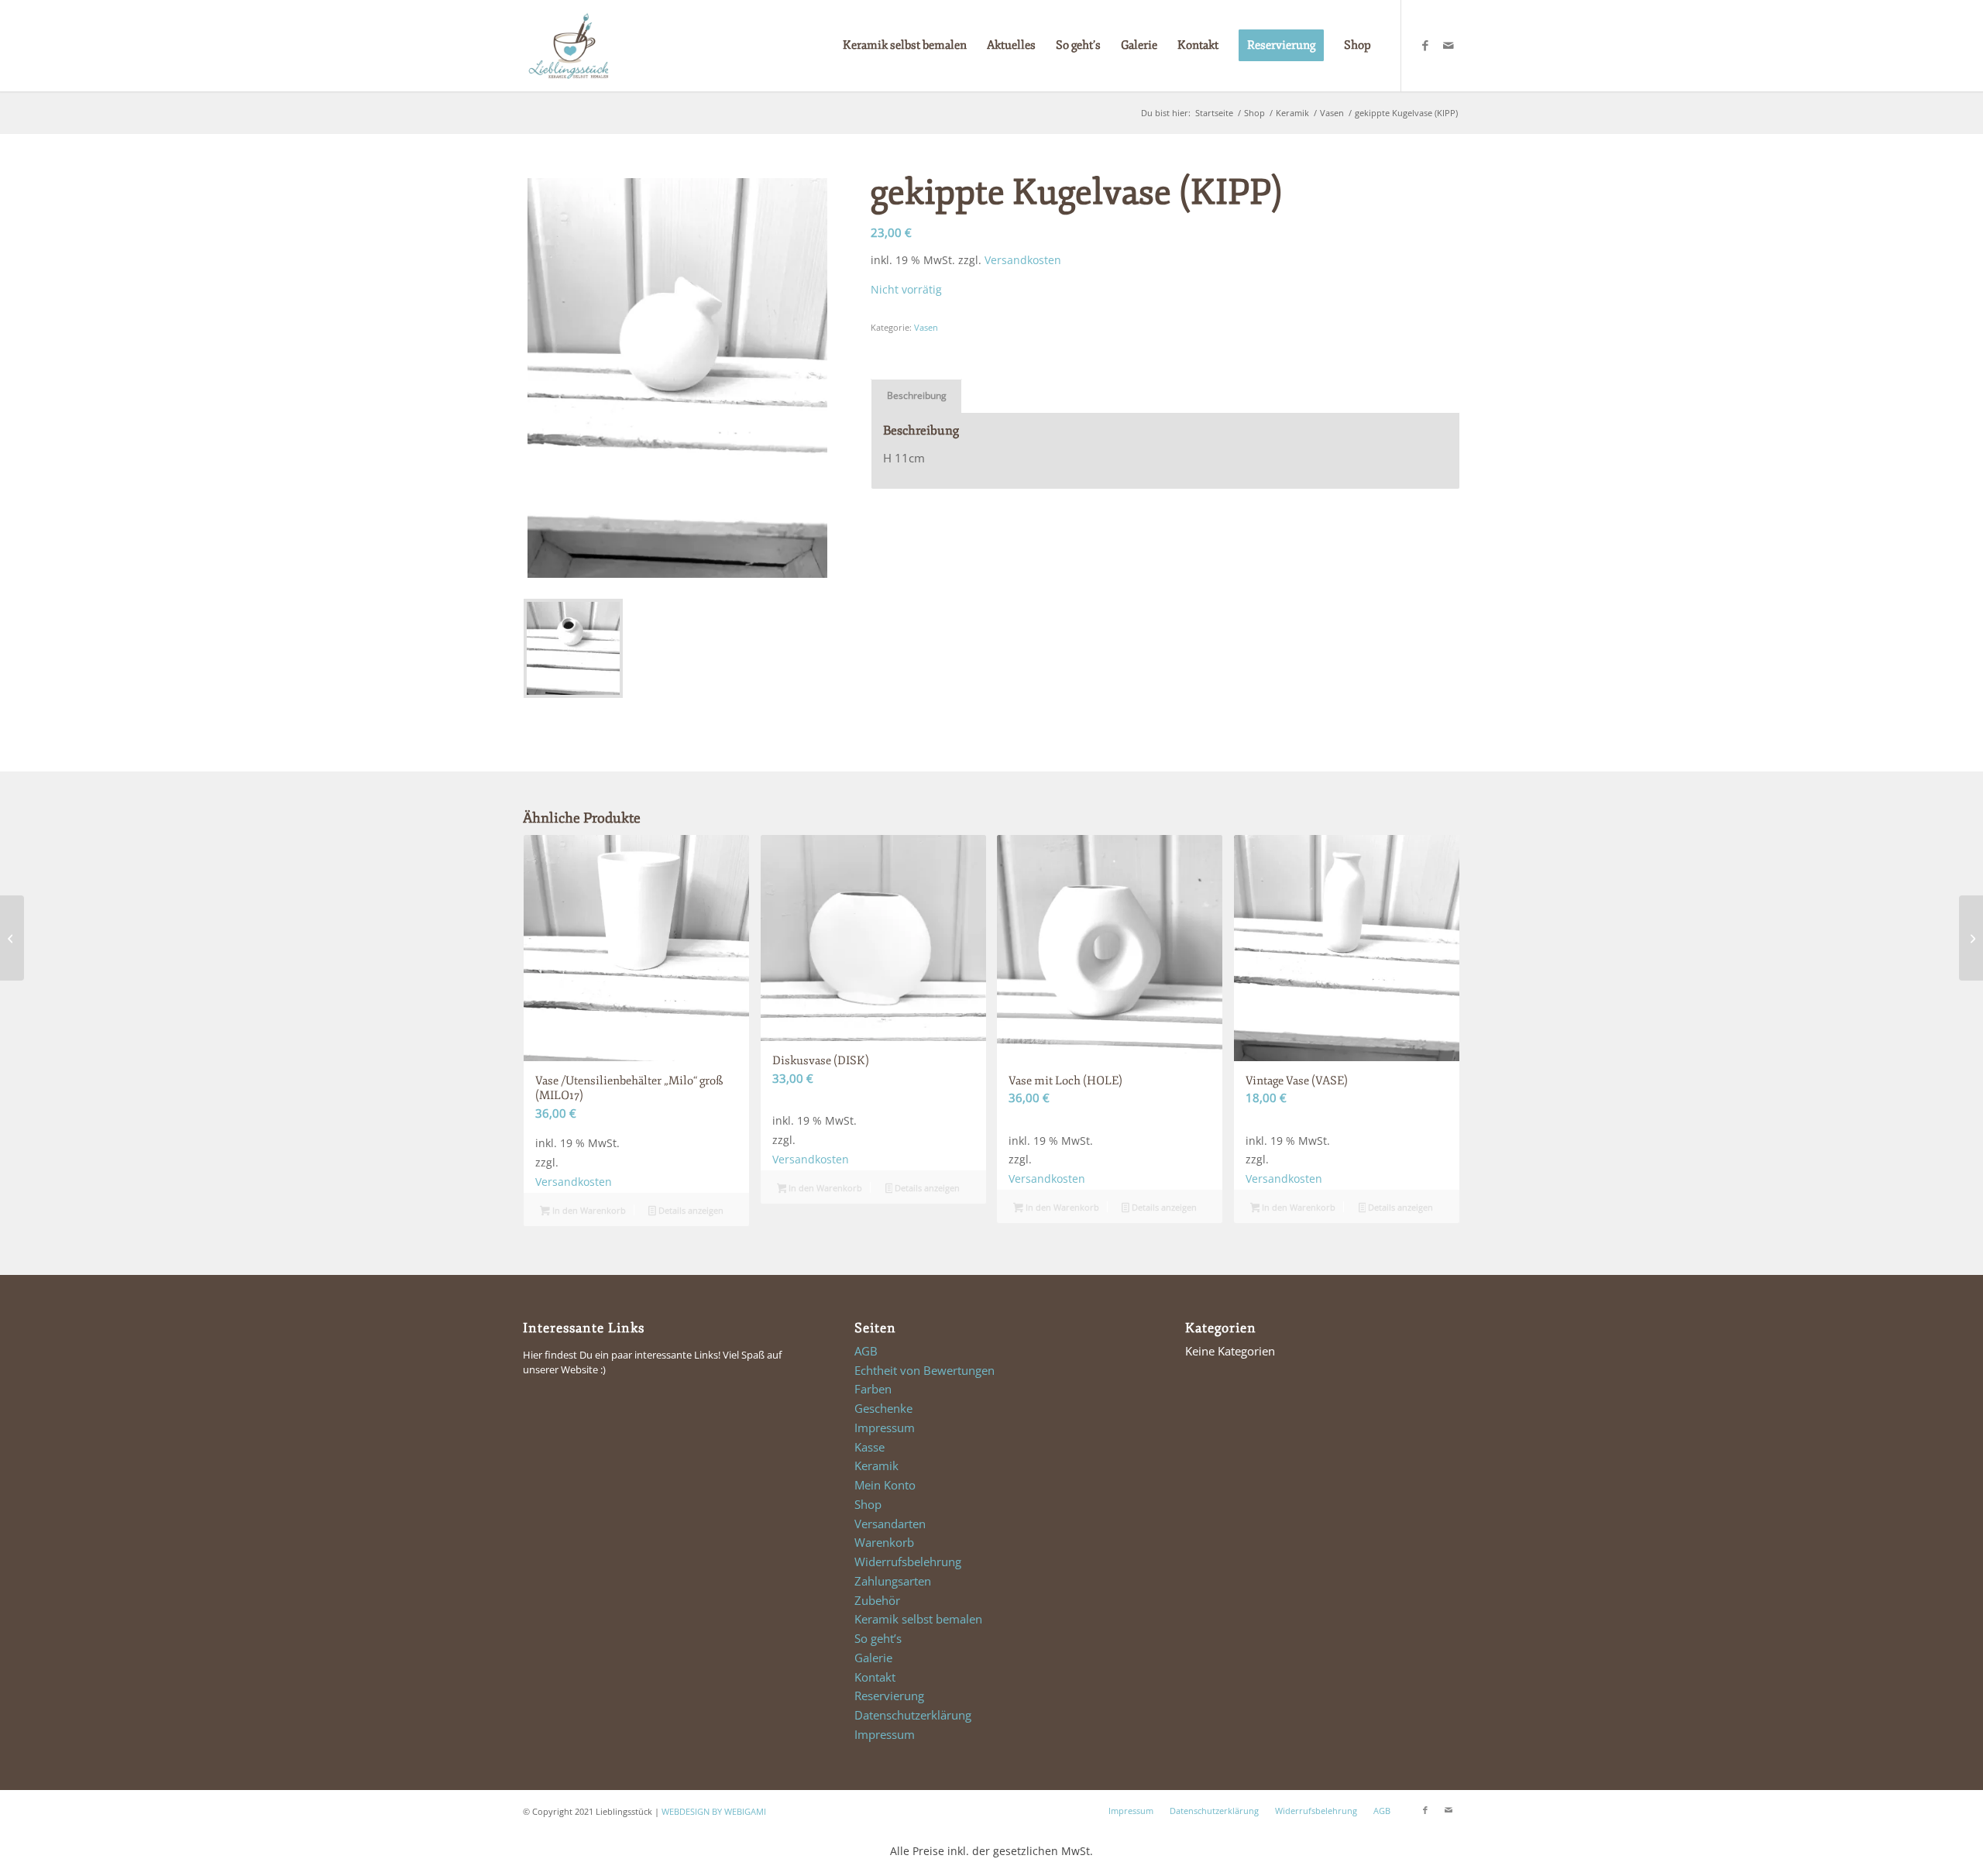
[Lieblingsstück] (569, 46)
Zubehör (877, 1600)
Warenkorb (884, 1542)
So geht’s (878, 1638)
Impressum (885, 1428)
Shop (868, 1504)
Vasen (926, 327)
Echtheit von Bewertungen (924, 1370)
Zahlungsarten (893, 1581)
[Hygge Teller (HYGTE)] (1971, 938)
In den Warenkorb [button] (588, 1210)
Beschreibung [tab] (917, 395)
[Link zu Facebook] (1425, 45)
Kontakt (875, 1677)
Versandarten (890, 1524)
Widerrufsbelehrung (908, 1562)
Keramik (876, 1465)
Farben (873, 1389)
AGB (866, 1351)
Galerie (873, 1658)
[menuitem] (905, 46)
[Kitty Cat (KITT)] (12, 938)
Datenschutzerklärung (913, 1715)
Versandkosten (1023, 260)
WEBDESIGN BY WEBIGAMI (714, 1811)
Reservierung (889, 1696)
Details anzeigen (690, 1210)
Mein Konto (885, 1485)
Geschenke (883, 1408)
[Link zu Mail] (1449, 45)
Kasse (869, 1447)
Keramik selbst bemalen (918, 1619)
